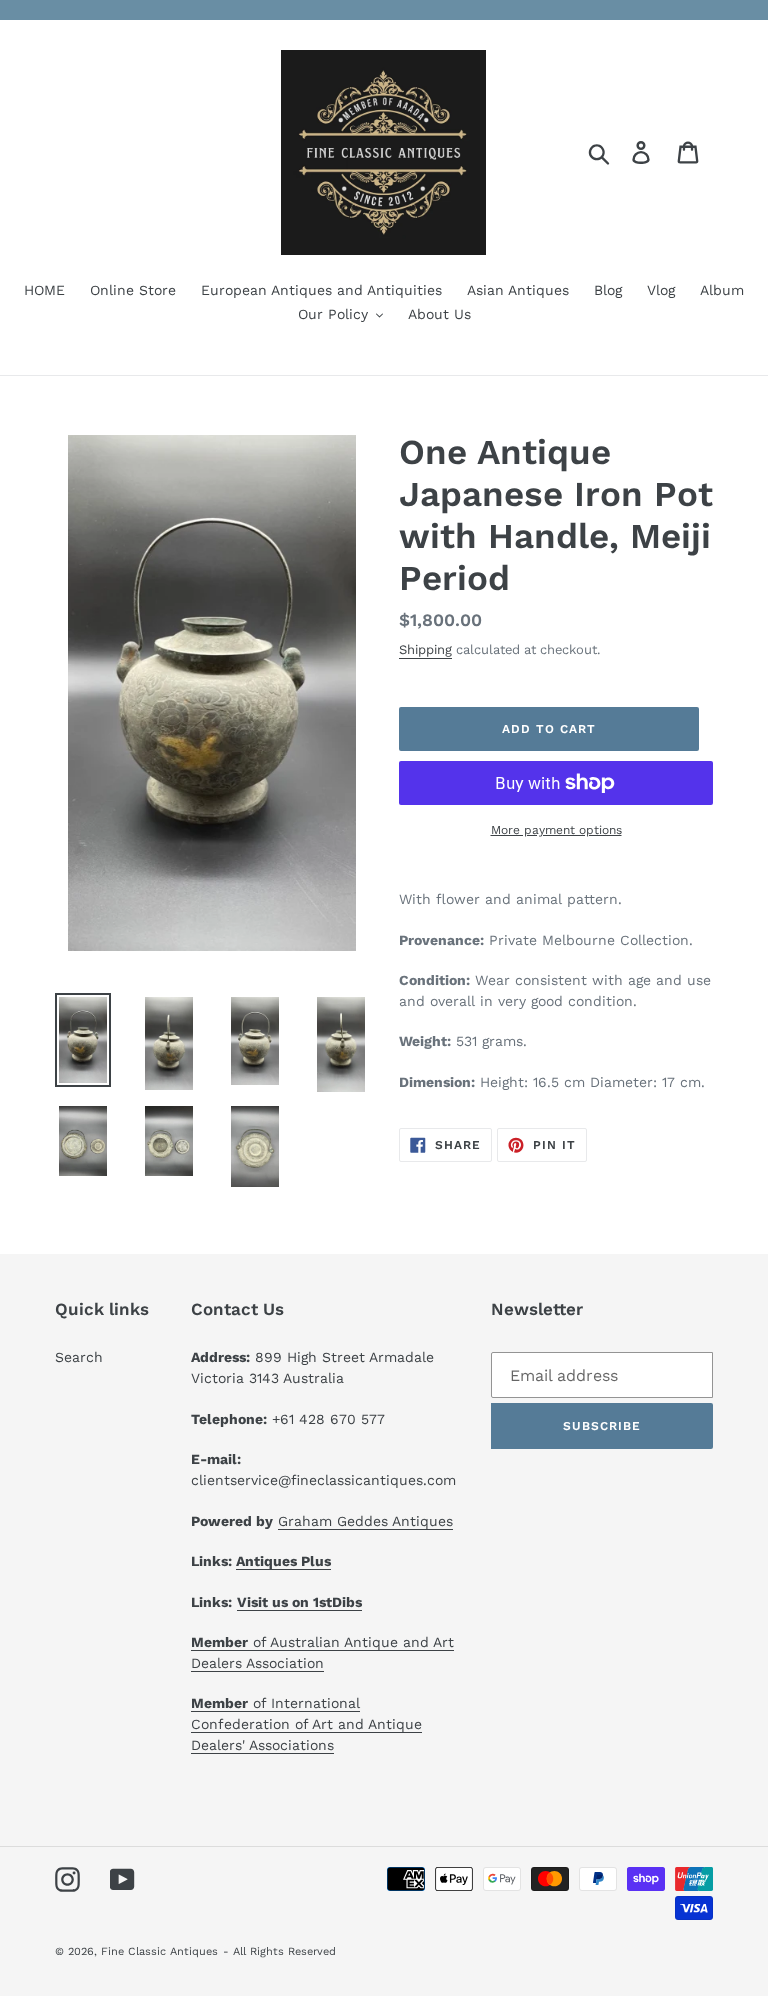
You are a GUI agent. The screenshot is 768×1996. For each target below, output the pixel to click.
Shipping (425, 649)
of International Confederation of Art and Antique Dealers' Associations (306, 1724)
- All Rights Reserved (279, 1951)
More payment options (556, 830)
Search (79, 1357)
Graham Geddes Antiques (365, 1521)
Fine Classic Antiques (159, 1951)
